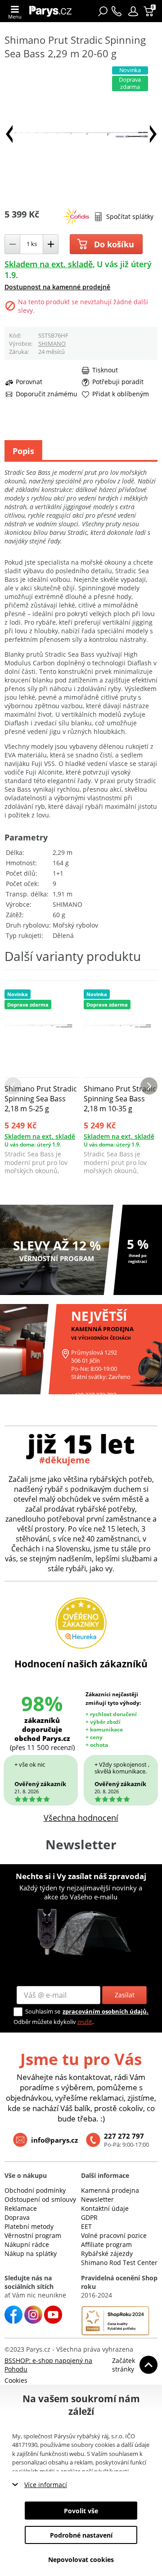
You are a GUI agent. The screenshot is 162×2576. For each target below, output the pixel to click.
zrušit (85, 2022)
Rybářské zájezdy (107, 2253)
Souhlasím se (43, 2011)
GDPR (89, 2217)
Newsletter (97, 2199)
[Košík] (150, 11)
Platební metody (29, 2226)
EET (86, 2226)
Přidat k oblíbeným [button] (121, 394)
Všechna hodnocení (81, 1818)
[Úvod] (53, 11)
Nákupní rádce (27, 2244)
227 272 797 (124, 2136)
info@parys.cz (54, 2140)
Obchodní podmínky (35, 2190)
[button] (133, 11)
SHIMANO (52, 343)
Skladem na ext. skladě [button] (49, 264)
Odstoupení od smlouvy (40, 2199)
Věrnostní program (33, 2235)
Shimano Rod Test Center (119, 2263)
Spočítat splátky (130, 216)
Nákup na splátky (31, 2253)
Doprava (17, 2217)
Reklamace (21, 2208)
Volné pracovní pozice (114, 2235)
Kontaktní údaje (105, 2208)
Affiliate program (106, 2244)
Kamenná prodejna (110, 2190)
